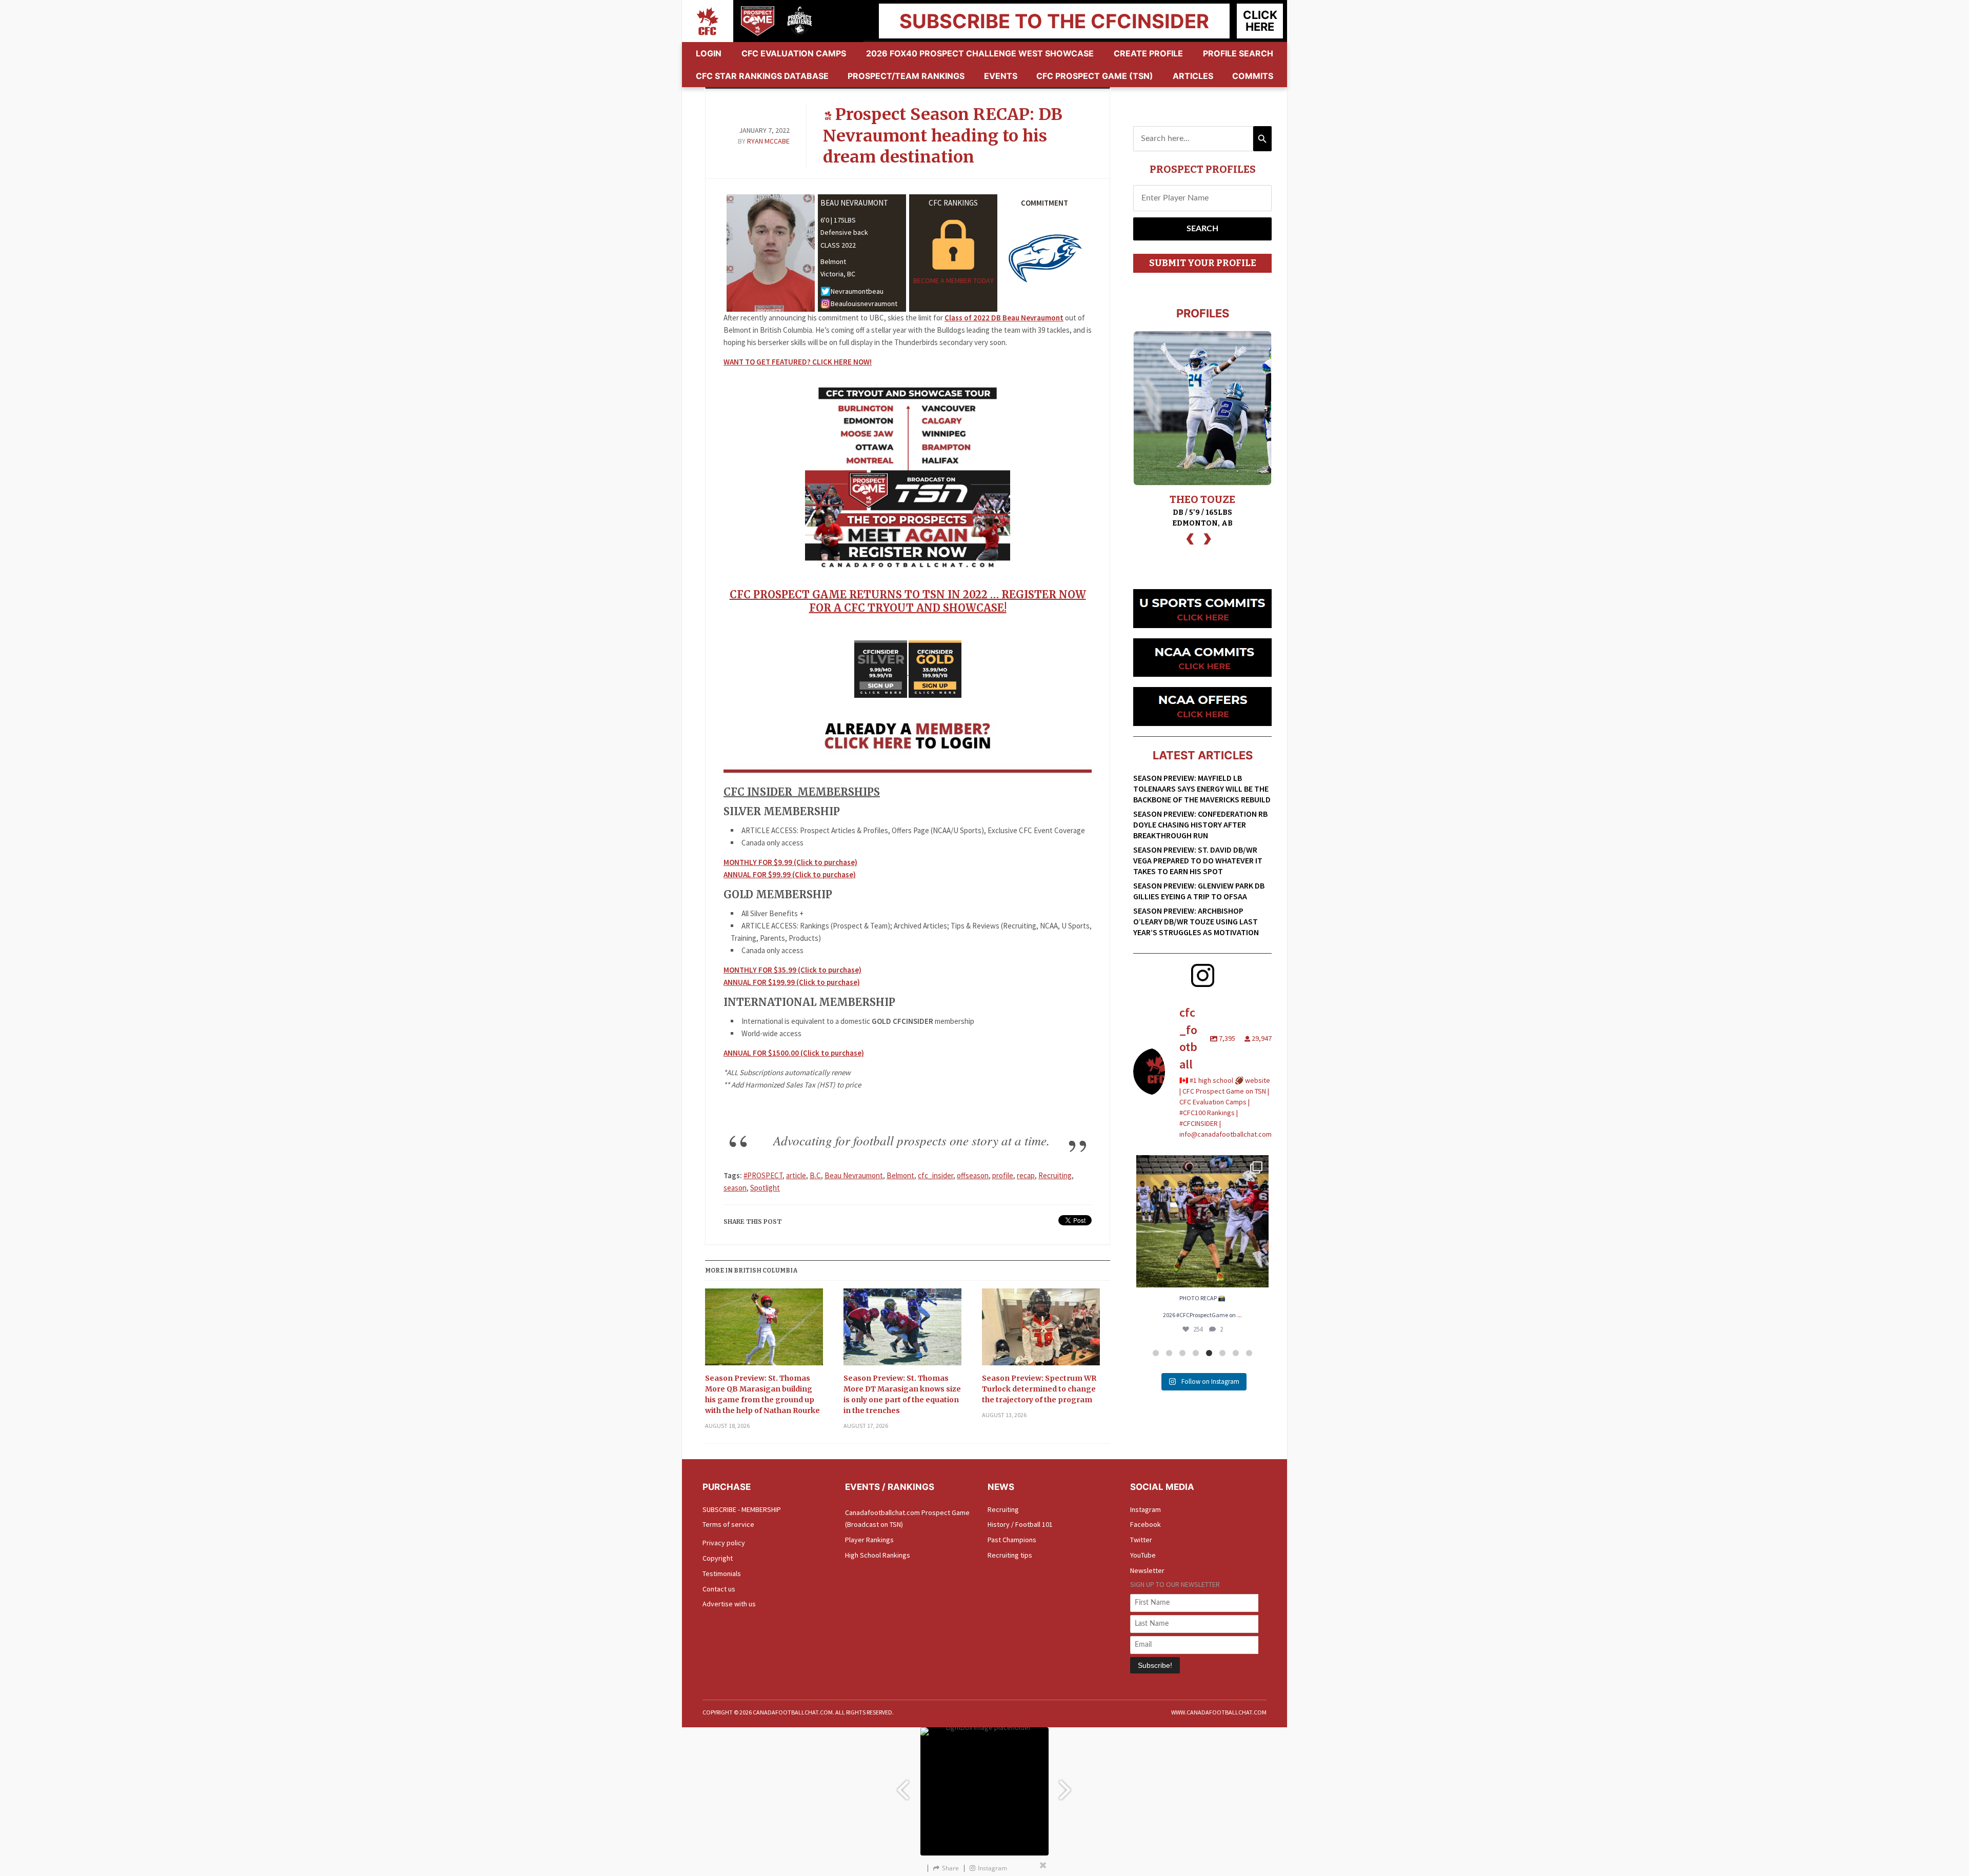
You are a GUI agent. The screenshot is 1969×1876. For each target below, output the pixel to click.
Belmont (833, 261)
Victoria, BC (838, 274)
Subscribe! (1155, 1665)
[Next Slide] (1067, 1785)
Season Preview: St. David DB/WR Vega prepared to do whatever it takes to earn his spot (1198, 860)
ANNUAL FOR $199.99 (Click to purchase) (792, 982)
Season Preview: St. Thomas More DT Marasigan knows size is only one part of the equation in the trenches (902, 1394)
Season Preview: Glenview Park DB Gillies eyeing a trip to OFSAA (1199, 891)
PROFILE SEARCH (1238, 53)
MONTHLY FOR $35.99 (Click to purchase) (792, 970)
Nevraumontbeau (857, 291)
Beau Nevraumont (854, 1175)
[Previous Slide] (902, 1785)
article (796, 1175)
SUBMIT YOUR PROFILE (1203, 263)
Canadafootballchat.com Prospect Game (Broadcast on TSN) (907, 1519)
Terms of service (728, 1524)
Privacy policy (724, 1543)
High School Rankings (878, 1555)
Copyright (718, 1558)
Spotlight (765, 1188)
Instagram (1146, 1509)
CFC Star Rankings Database (762, 76)
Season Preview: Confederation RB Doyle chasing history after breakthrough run (1200, 824)
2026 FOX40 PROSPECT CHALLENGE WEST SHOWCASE (980, 53)
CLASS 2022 (838, 245)
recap (1026, 1175)
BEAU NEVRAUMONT (854, 203)
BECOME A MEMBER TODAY (953, 280)
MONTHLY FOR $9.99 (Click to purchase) (790, 862)
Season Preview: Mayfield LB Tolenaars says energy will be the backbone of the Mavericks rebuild (1202, 789)
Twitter (1141, 1540)
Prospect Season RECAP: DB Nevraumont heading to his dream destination (943, 136)
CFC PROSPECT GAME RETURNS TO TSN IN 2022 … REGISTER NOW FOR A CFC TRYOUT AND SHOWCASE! (908, 601)
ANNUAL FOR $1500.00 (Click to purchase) (794, 1053)
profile (1003, 1175)
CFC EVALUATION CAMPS (794, 53)
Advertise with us (729, 1604)
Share (950, 1868)
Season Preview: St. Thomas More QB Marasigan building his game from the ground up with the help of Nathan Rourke (762, 1394)
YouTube (1143, 1555)
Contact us (719, 1589)
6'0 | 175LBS (838, 220)
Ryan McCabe (768, 141)
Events (1001, 76)
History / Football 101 (1020, 1524)
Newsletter (1147, 1570)
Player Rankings (869, 1540)
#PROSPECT (763, 1175)
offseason (973, 1175)
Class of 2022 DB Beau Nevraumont (1004, 318)
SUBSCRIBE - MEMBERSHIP (742, 1509)
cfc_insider (936, 1175)
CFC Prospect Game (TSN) (1095, 76)
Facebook (1146, 1524)
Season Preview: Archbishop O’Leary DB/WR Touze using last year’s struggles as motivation (1196, 921)
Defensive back (844, 232)
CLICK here (1260, 21)
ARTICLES (1193, 76)
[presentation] (1190, 538)
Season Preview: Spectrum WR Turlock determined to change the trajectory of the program (1039, 1389)
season (735, 1188)
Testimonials (722, 1574)
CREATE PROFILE (1148, 53)
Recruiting (1055, 1175)
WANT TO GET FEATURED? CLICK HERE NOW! (798, 362)
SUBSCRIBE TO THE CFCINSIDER (1054, 21)
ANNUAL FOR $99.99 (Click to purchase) (790, 874)
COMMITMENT (1044, 203)
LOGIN (709, 53)
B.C (815, 1175)
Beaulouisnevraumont (864, 304)
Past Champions (1012, 1540)
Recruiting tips (1010, 1555)
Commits (1253, 76)
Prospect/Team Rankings (906, 76)
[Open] (1202, 1221)
